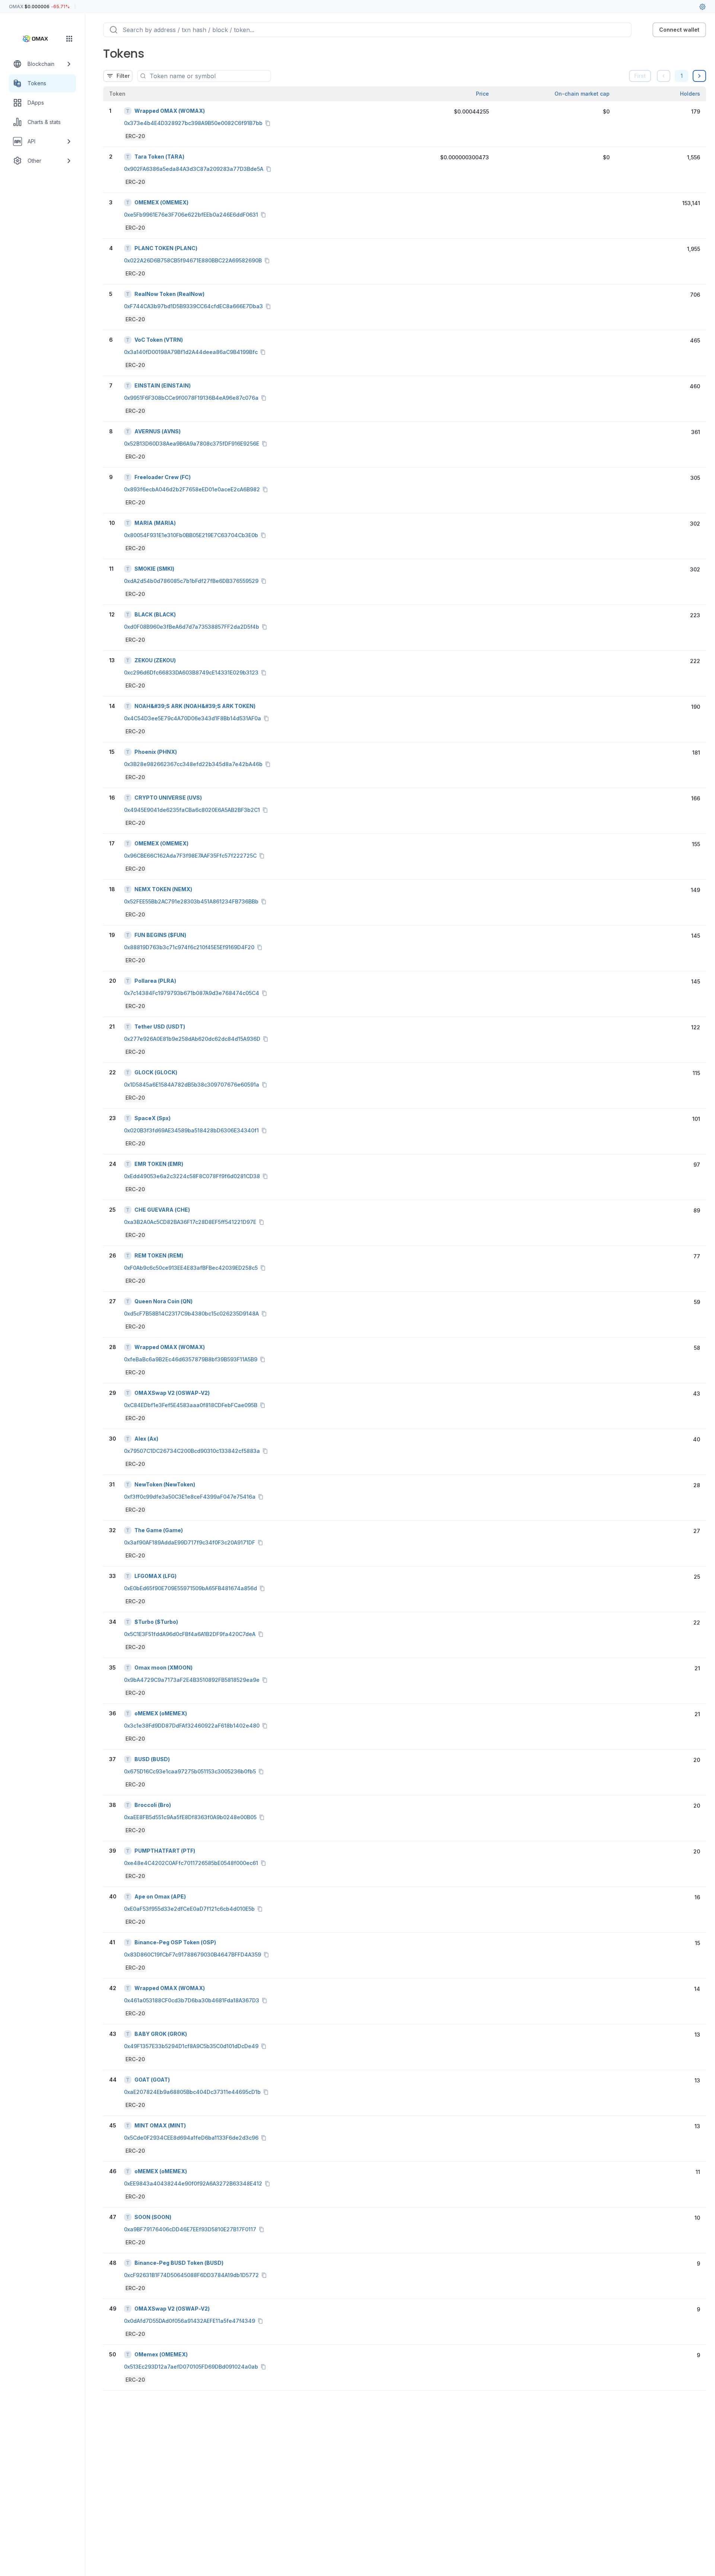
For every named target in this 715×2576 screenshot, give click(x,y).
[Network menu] (69, 39)
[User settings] (702, 7)
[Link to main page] (36, 39)
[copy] (269, 123)
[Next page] (699, 76)
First (640, 76)
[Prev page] (664, 76)
